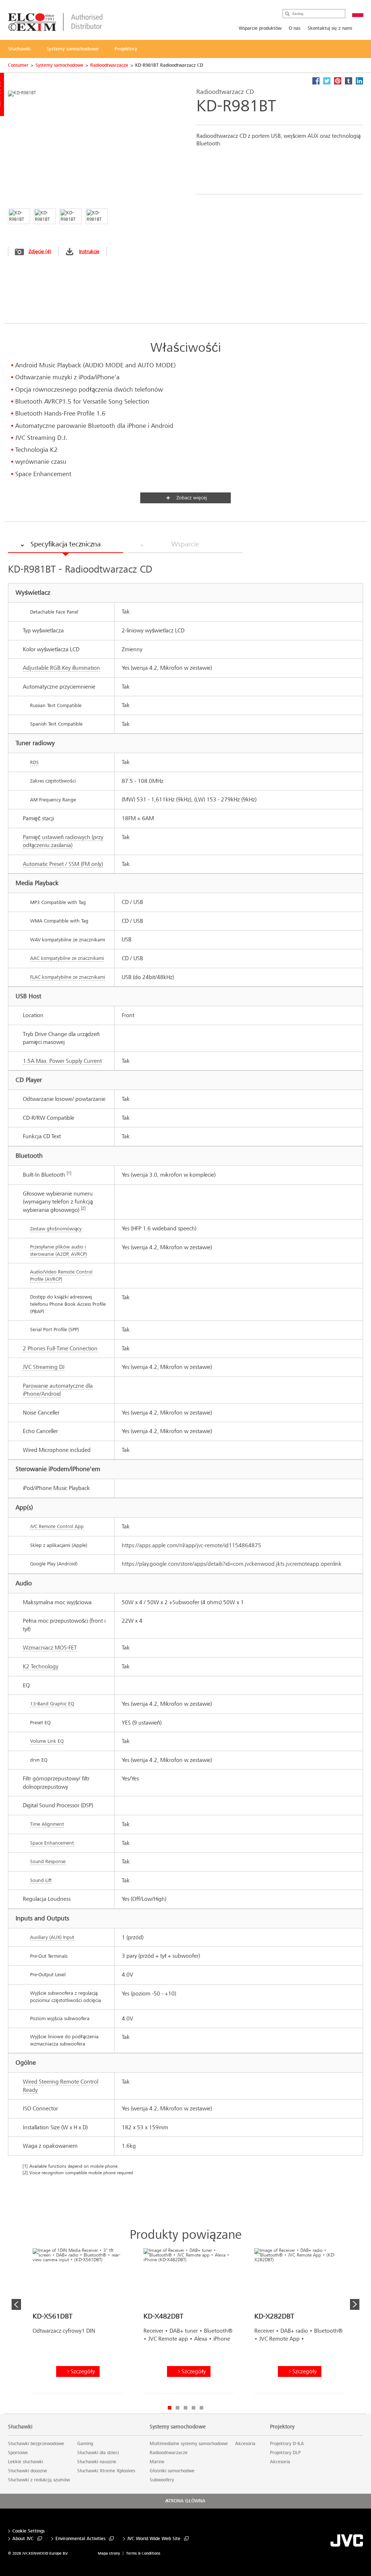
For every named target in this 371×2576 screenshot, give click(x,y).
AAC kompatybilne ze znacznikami (67, 958)
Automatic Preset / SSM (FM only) (63, 864)
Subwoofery (162, 2480)
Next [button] (355, 2304)
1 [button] (170, 2408)
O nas (295, 28)
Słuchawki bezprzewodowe (36, 2444)
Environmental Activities (80, 2539)
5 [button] (201, 2408)
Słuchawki (20, 2427)
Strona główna (186, 2501)
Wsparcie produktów (260, 28)
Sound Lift (41, 1880)
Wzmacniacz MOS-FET (50, 1648)
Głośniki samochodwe (172, 2471)
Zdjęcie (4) (40, 251)
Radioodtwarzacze (109, 65)
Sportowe (18, 2453)
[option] (78, 2324)
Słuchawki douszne (28, 2471)
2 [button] (178, 2408)
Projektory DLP (285, 2453)
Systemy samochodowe (59, 65)
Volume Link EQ (47, 1741)
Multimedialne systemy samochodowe (189, 2444)
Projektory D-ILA (287, 2444)
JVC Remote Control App (57, 1526)
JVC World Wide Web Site (154, 2539)
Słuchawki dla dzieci (98, 2453)
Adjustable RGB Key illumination (61, 668)
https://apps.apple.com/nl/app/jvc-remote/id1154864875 (191, 1545)
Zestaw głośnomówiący (56, 1229)
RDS (34, 762)
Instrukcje (89, 251)
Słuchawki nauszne (97, 2462)
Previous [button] (16, 2304)
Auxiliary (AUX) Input (52, 1937)
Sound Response (48, 1861)
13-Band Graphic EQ (52, 1704)
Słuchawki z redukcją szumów (39, 2480)
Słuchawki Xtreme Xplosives (106, 2471)
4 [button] (193, 2408)
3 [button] (185, 2408)
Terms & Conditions (143, 2553)
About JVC (23, 2539)
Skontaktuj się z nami (330, 28)
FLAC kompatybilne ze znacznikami (68, 977)
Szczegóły (83, 2371)
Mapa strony (109, 2553)
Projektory (282, 2427)
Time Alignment (47, 1824)
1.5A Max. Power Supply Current (62, 1061)
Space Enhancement (52, 1843)
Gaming (85, 2444)
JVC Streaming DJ (44, 1367)
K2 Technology (41, 1666)
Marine (157, 2462)
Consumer (18, 65)
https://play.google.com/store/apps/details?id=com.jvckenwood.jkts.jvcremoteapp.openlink (232, 1564)
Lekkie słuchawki (26, 2462)
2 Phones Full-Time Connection (60, 1348)
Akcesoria (245, 2444)
